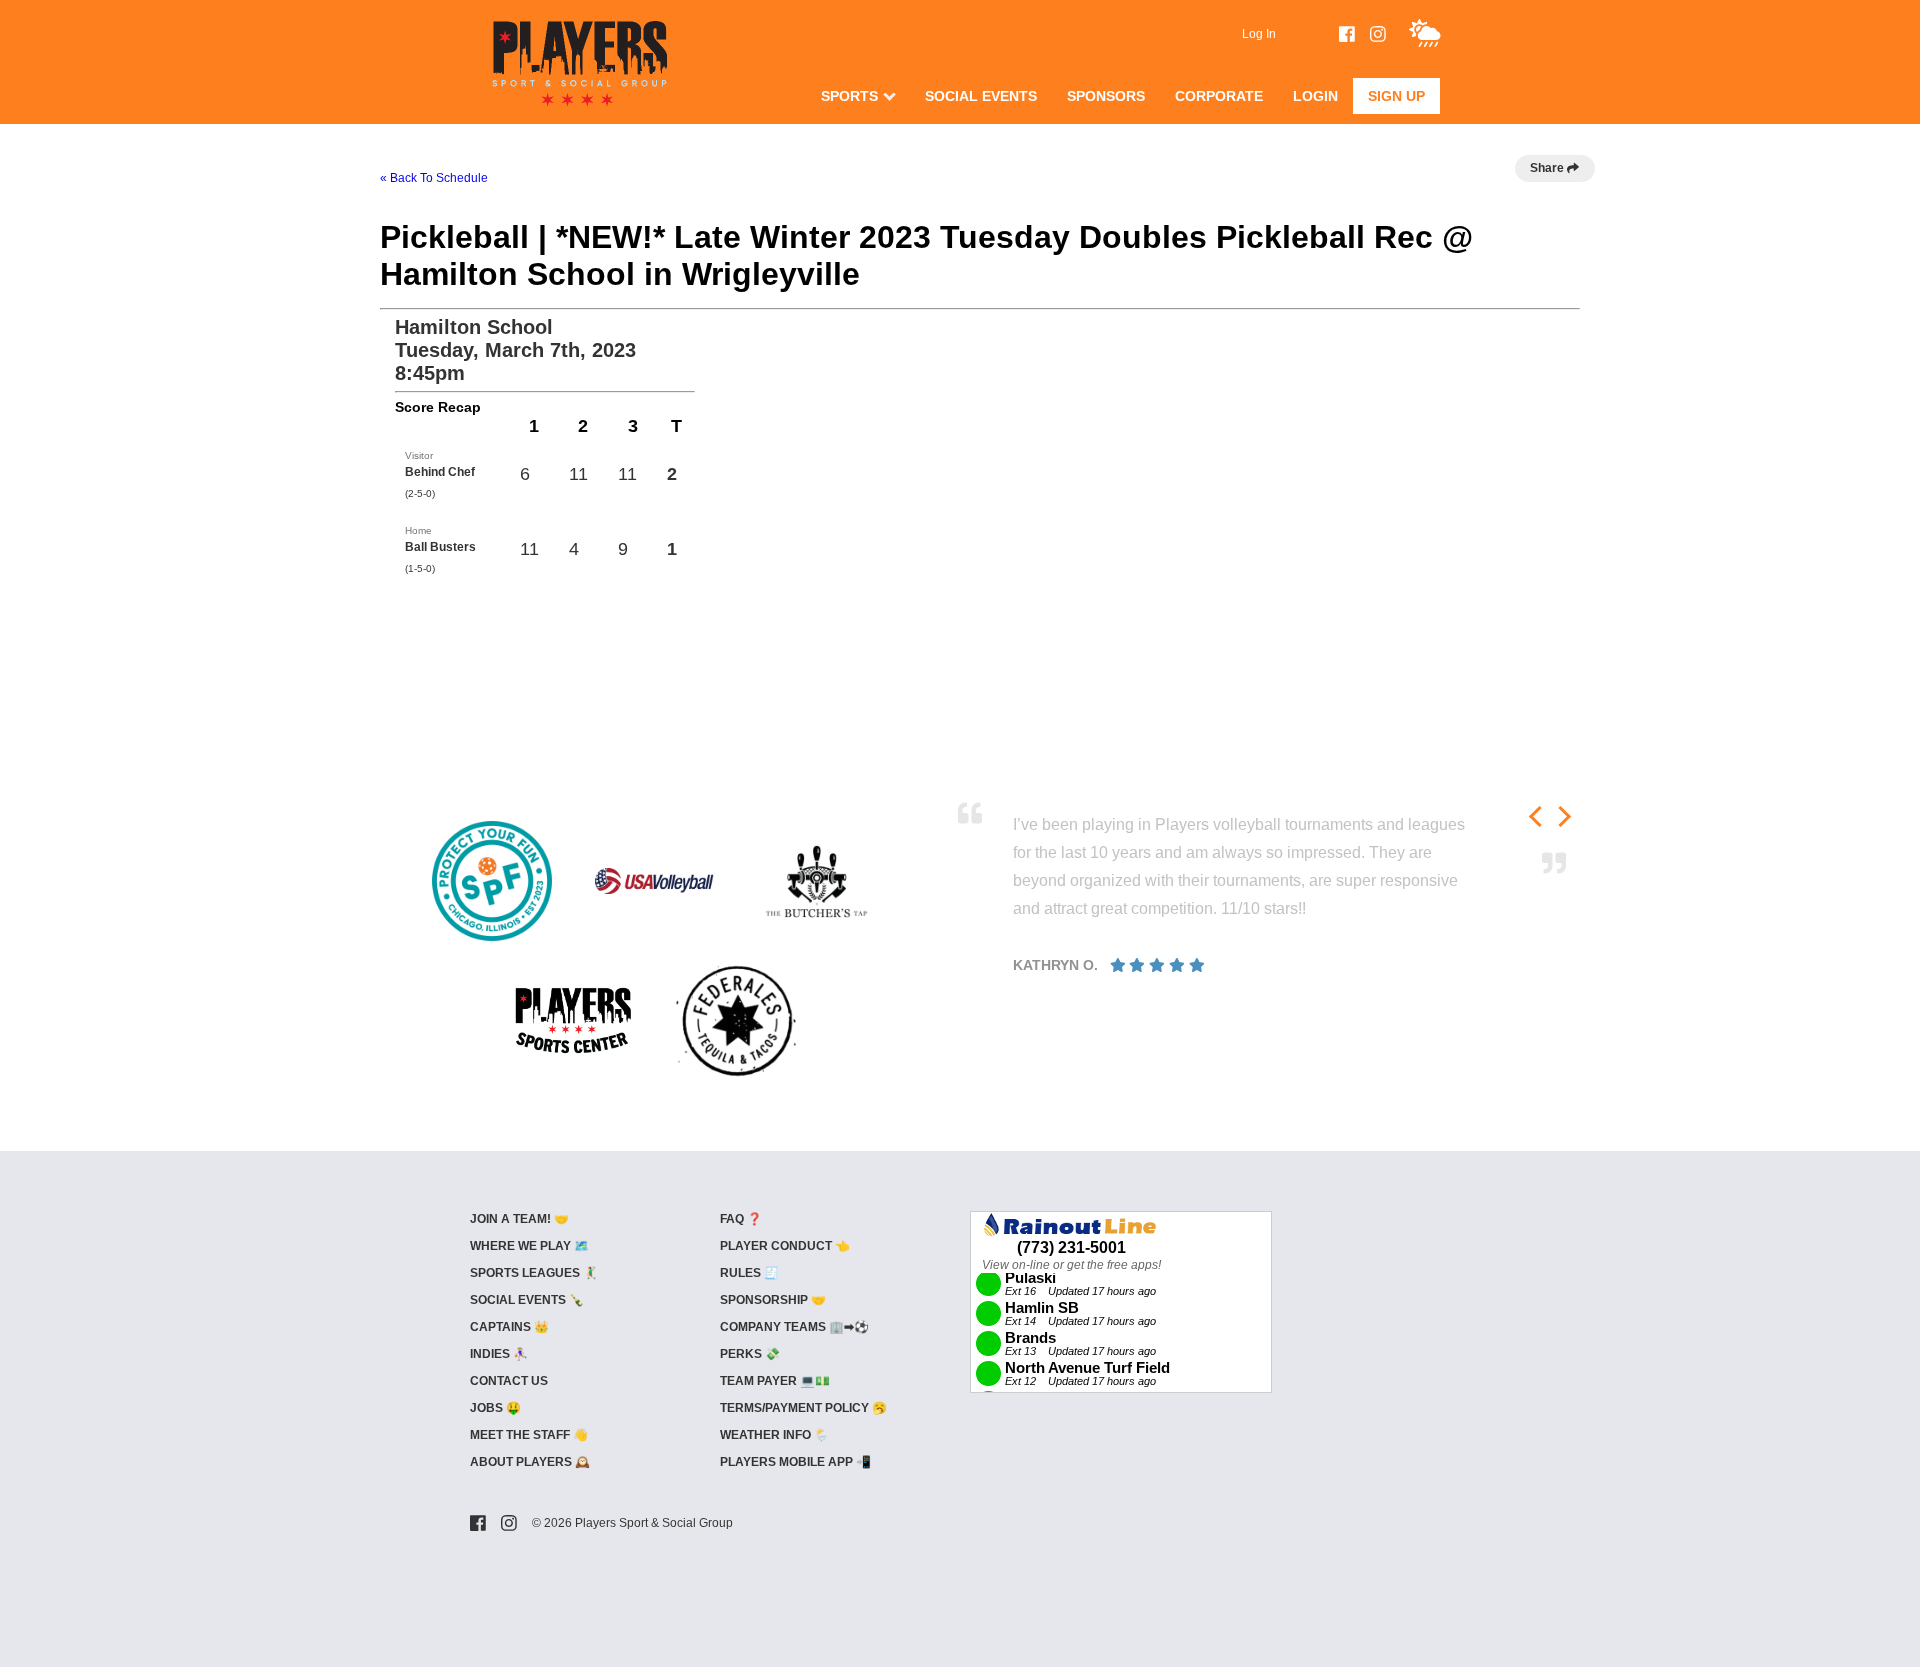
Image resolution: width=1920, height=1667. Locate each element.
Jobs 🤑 (495, 1408)
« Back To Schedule (434, 178)
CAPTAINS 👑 (509, 1327)
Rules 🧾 (749, 1273)
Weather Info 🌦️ (774, 1435)
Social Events (981, 96)
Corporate (1219, 96)
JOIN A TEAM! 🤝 (519, 1219)
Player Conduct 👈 (785, 1246)
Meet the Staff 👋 (529, 1435)
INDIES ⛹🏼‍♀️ (499, 1354)
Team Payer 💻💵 (775, 1381)
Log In (1259, 34)
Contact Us (509, 1381)
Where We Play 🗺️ (529, 1246)
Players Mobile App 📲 (795, 1462)
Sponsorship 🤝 (773, 1300)
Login (1315, 96)
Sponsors (1106, 96)
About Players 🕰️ (530, 1462)
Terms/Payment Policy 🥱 (803, 1408)
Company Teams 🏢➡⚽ (794, 1327)
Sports (849, 96)
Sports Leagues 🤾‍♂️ (534, 1273)
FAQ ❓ (741, 1219)
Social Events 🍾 (527, 1300)
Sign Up (1396, 96)
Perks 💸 (750, 1354)
